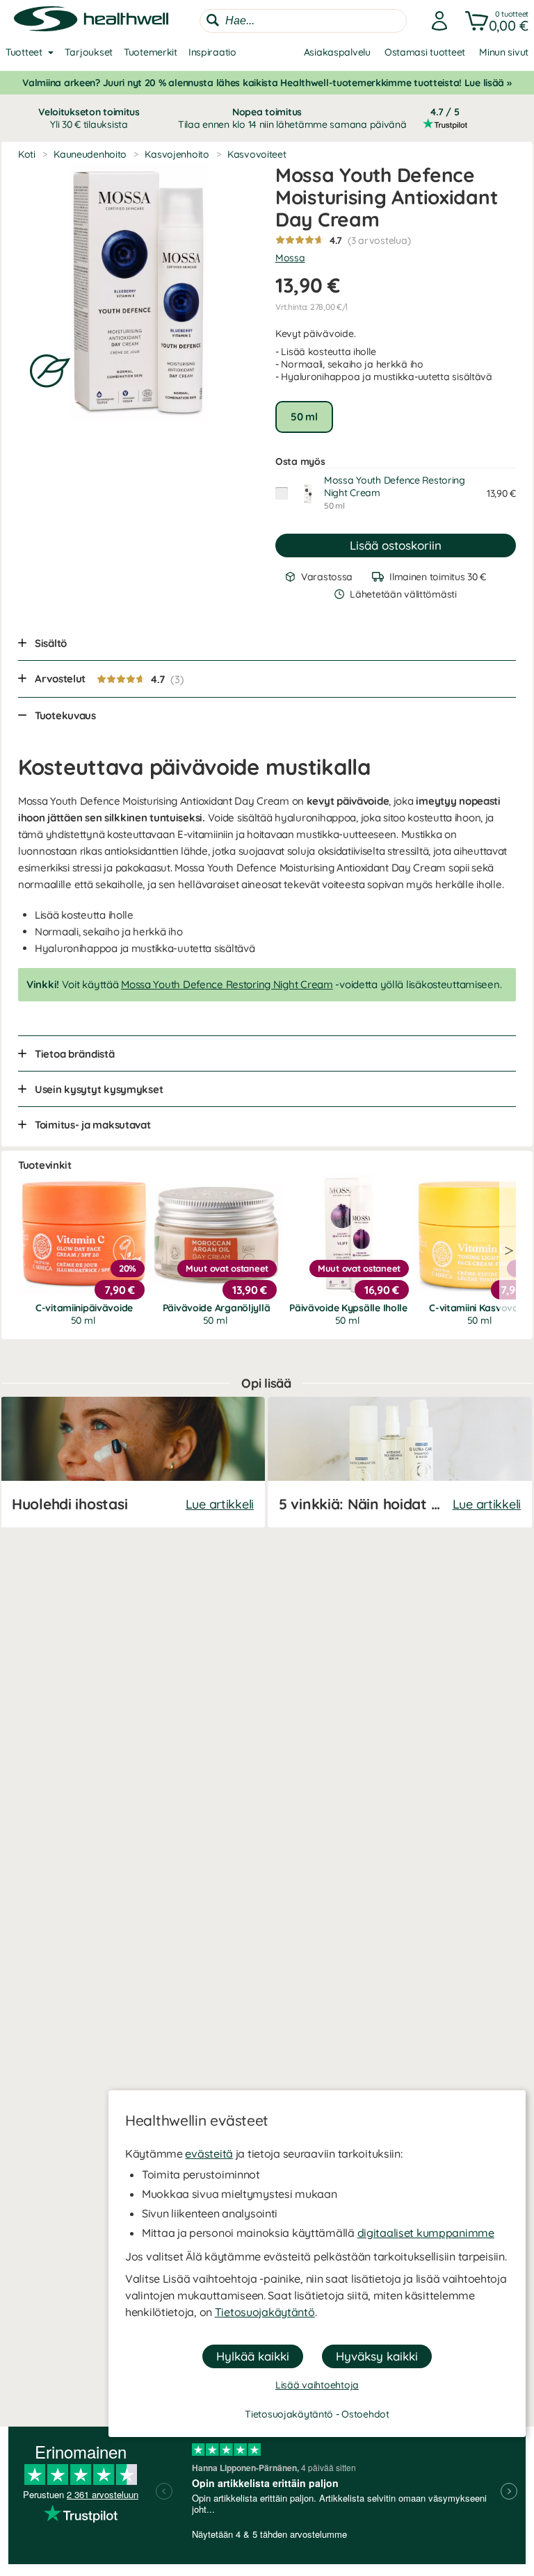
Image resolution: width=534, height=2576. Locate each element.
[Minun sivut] (435, 21)
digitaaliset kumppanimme (426, 2233)
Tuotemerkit (151, 52)
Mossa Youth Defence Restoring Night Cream (227, 984)
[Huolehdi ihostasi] (133, 1462)
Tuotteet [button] (24, 52)
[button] (494, 21)
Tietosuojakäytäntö (265, 2312)
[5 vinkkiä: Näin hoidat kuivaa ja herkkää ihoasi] (400, 1462)
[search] (303, 21)
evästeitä (209, 2153)
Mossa (290, 258)
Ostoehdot (365, 2414)
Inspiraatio (212, 52)
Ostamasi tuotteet (425, 52)
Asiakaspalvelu (337, 52)
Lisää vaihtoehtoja (317, 2385)
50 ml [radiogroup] (304, 417)
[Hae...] (213, 20)
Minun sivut (504, 52)
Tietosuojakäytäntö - (293, 2414)
